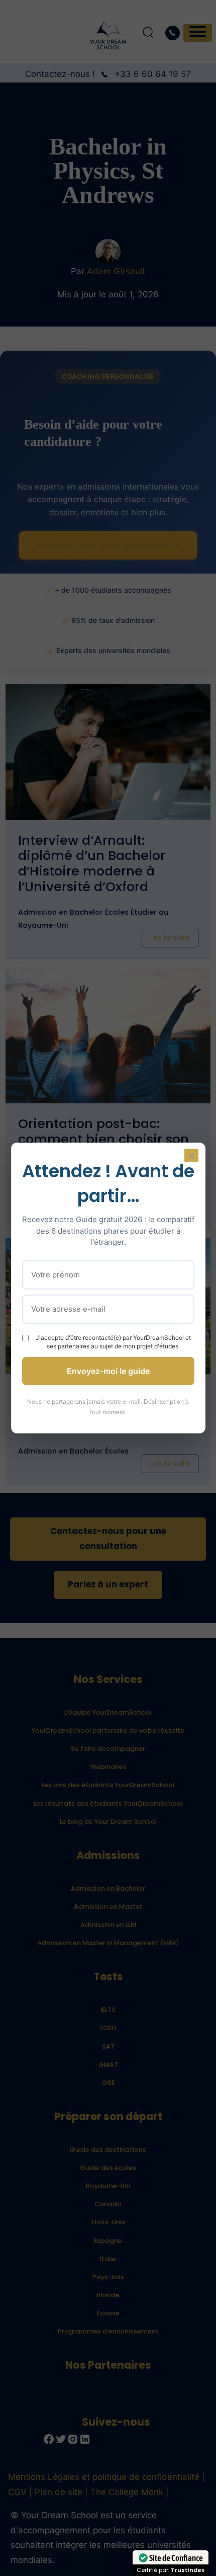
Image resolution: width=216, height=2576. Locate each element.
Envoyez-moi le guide (108, 1371)
